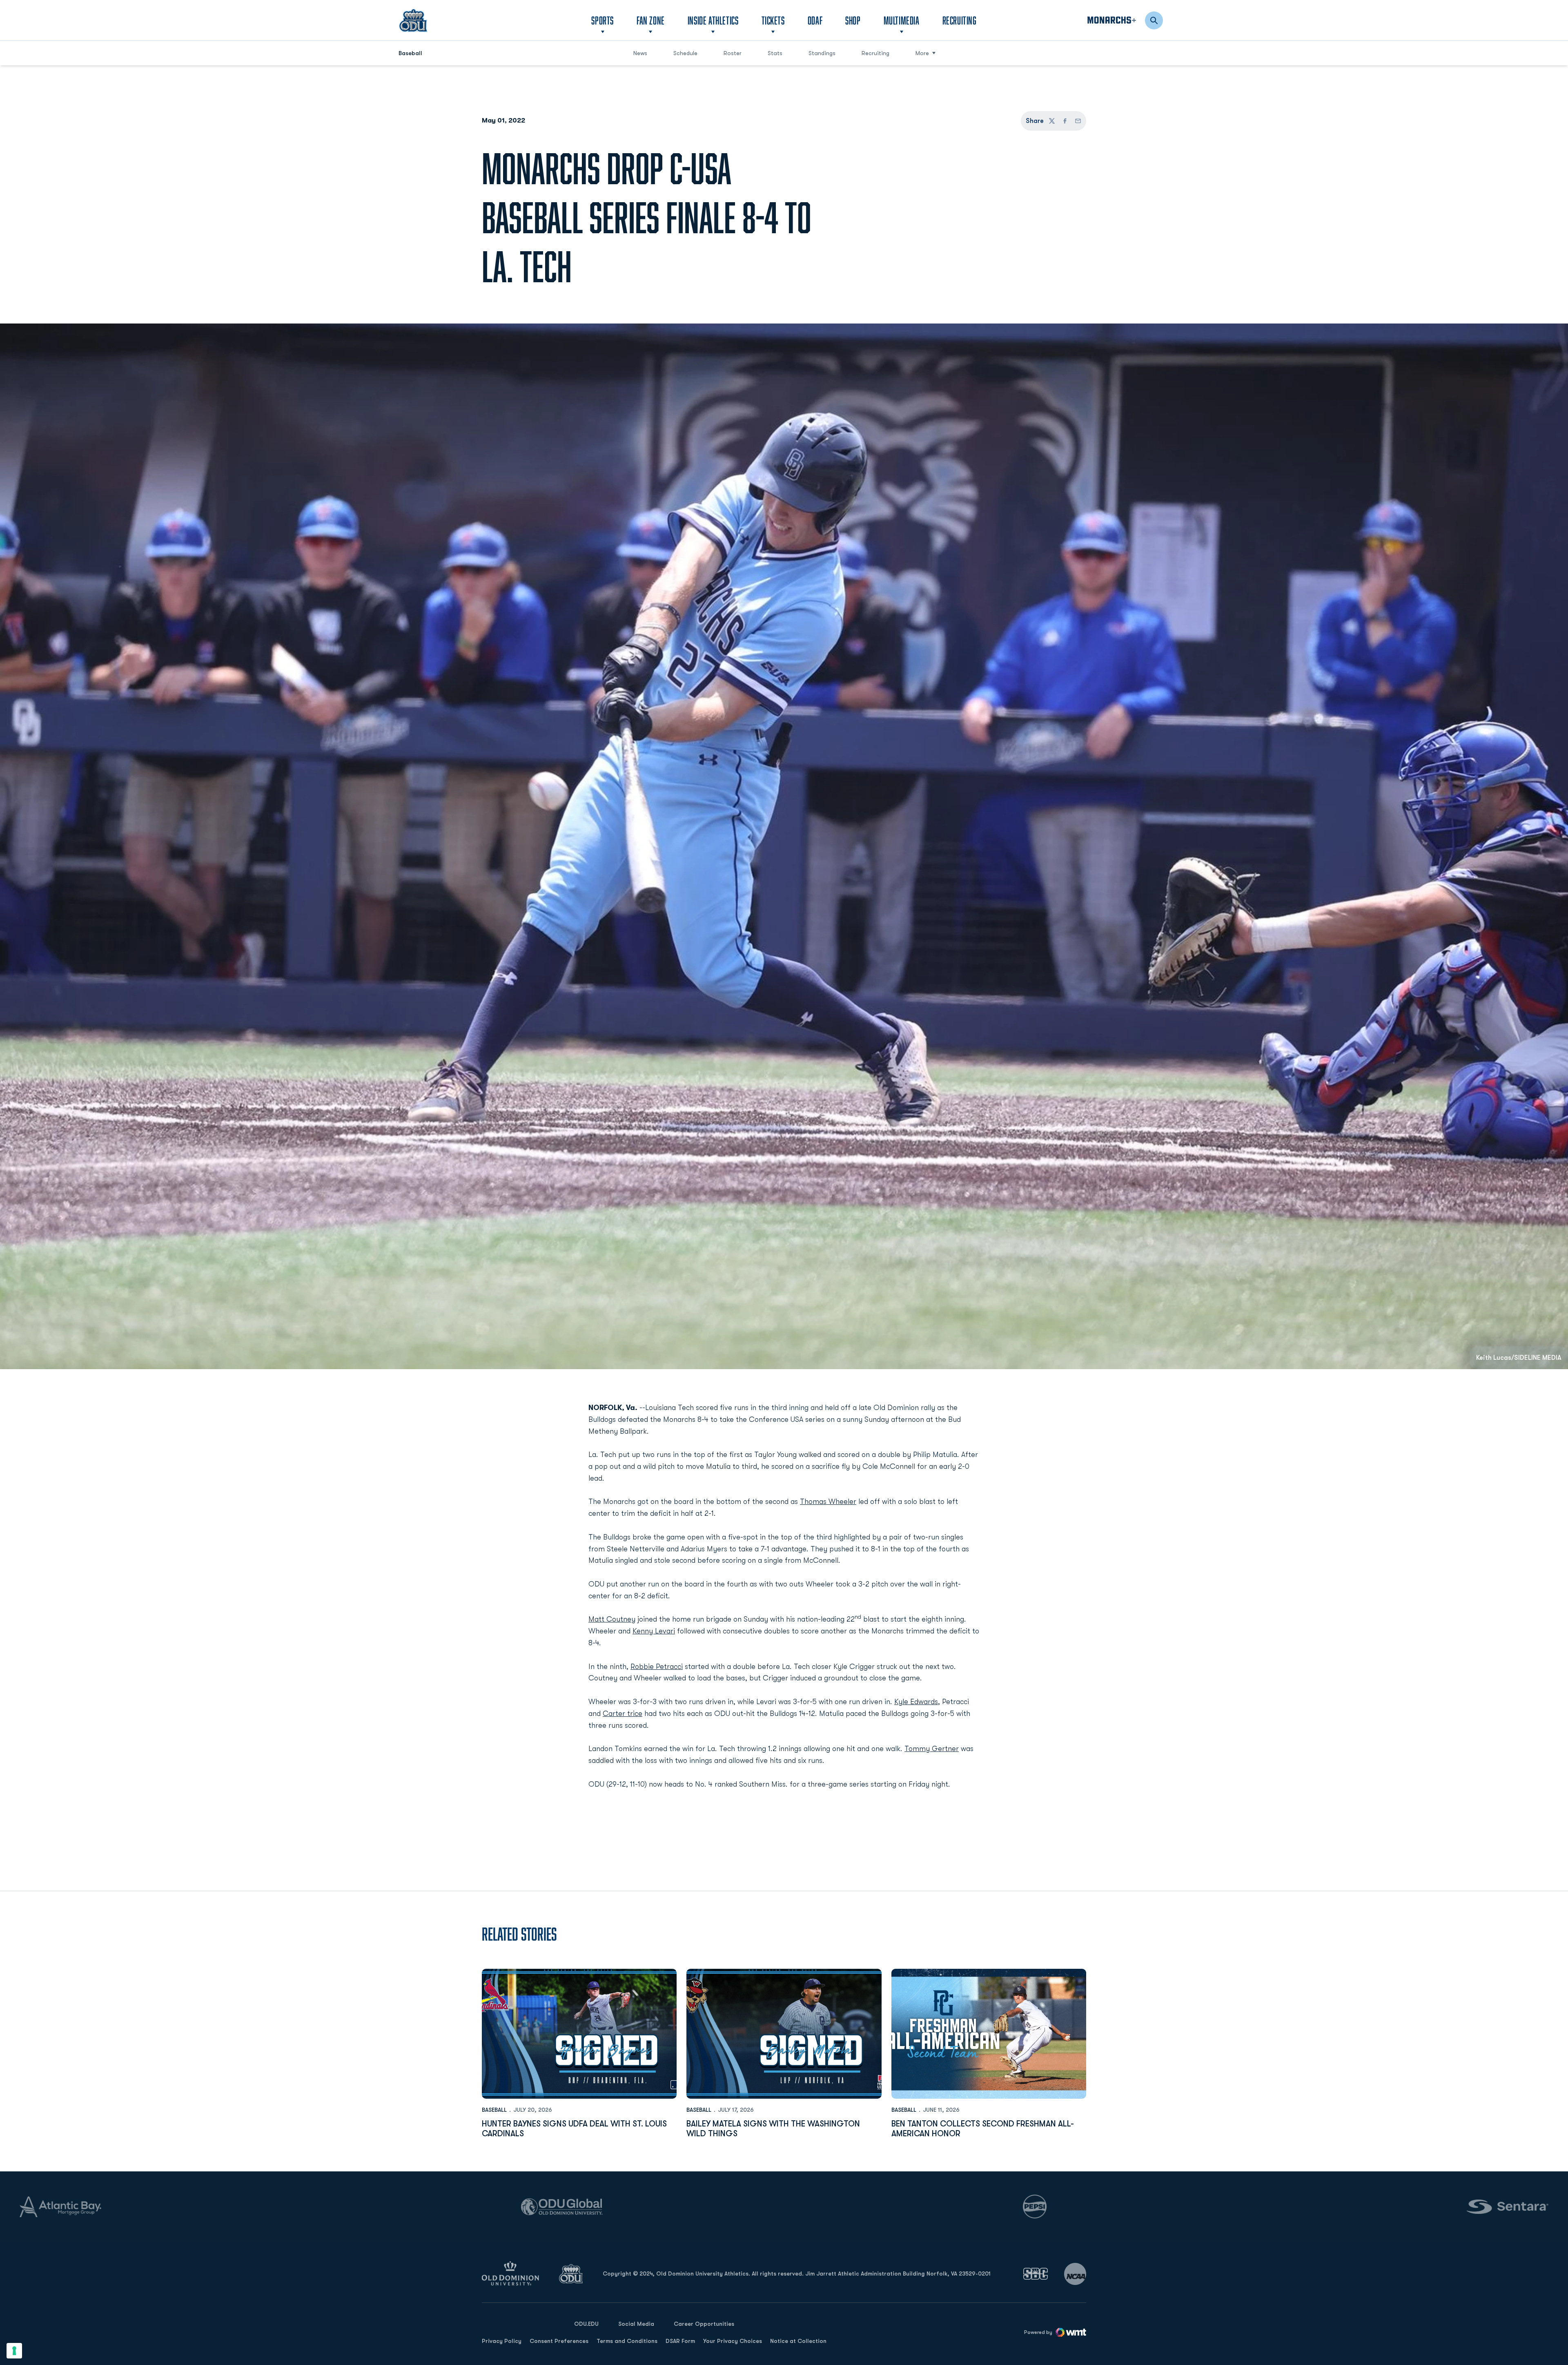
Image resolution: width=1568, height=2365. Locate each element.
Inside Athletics (713, 20)
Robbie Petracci (657, 1667)
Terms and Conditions (627, 2341)
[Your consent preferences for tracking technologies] (14, 2351)
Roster (733, 53)
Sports (602, 20)
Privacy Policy (502, 2341)
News (640, 53)
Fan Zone (651, 20)
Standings (825, 53)
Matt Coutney (612, 1619)
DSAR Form (680, 2341)
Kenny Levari (654, 1631)
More (922, 53)
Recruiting (960, 20)
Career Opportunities (704, 2324)
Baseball (494, 2110)
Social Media (636, 2324)
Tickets (773, 20)
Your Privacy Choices (733, 2341)
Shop (853, 20)
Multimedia (902, 20)
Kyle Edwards (916, 1702)
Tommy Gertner (932, 1749)
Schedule (685, 53)
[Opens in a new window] (1036, 2274)
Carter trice (623, 1714)
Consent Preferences (559, 2341)
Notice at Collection (798, 2341)
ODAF (815, 20)
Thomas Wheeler (828, 1502)
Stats (775, 53)
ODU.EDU (586, 2324)
